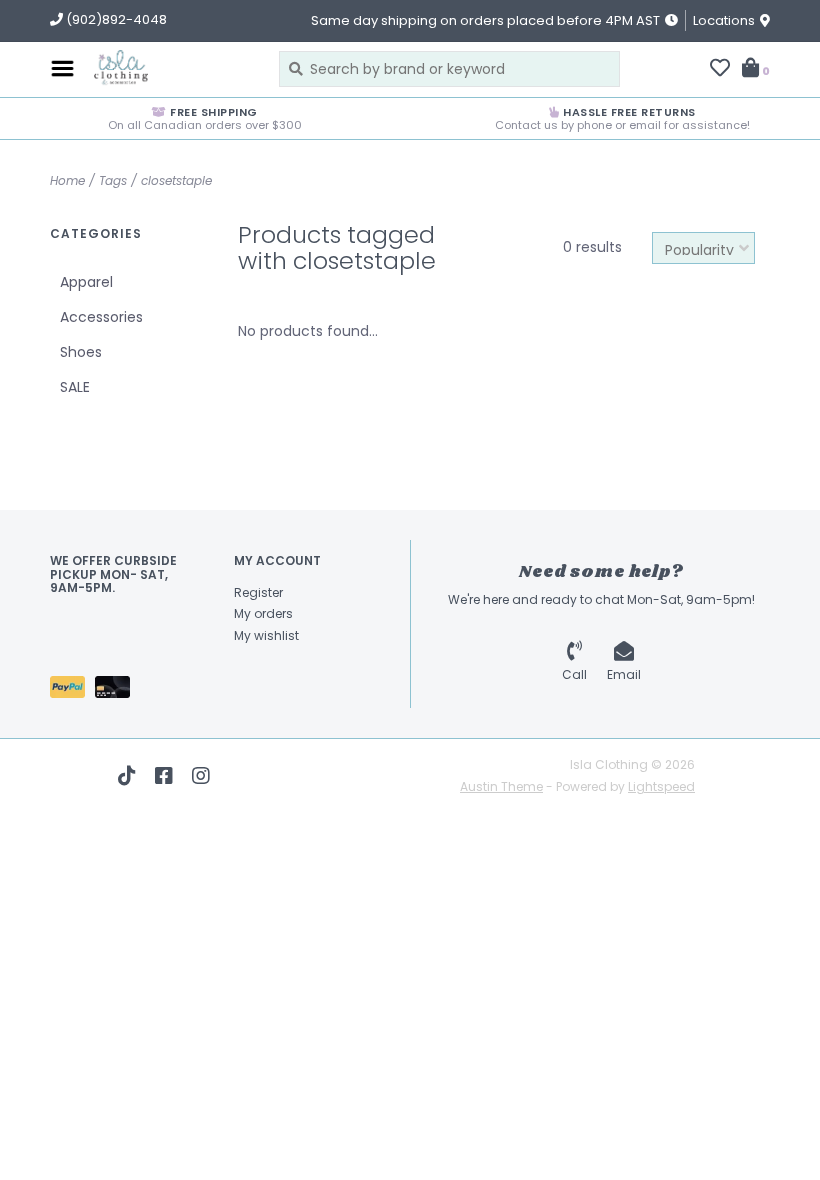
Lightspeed (661, 786)
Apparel (86, 282)
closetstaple (176, 180)
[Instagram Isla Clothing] (201, 776)
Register (258, 592)
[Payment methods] (72, 691)
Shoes (81, 352)
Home (67, 180)
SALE (75, 387)
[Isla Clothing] (171, 69)
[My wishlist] (720, 70)
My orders (263, 613)
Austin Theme (501, 786)
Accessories (101, 317)
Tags (113, 180)
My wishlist (266, 635)
